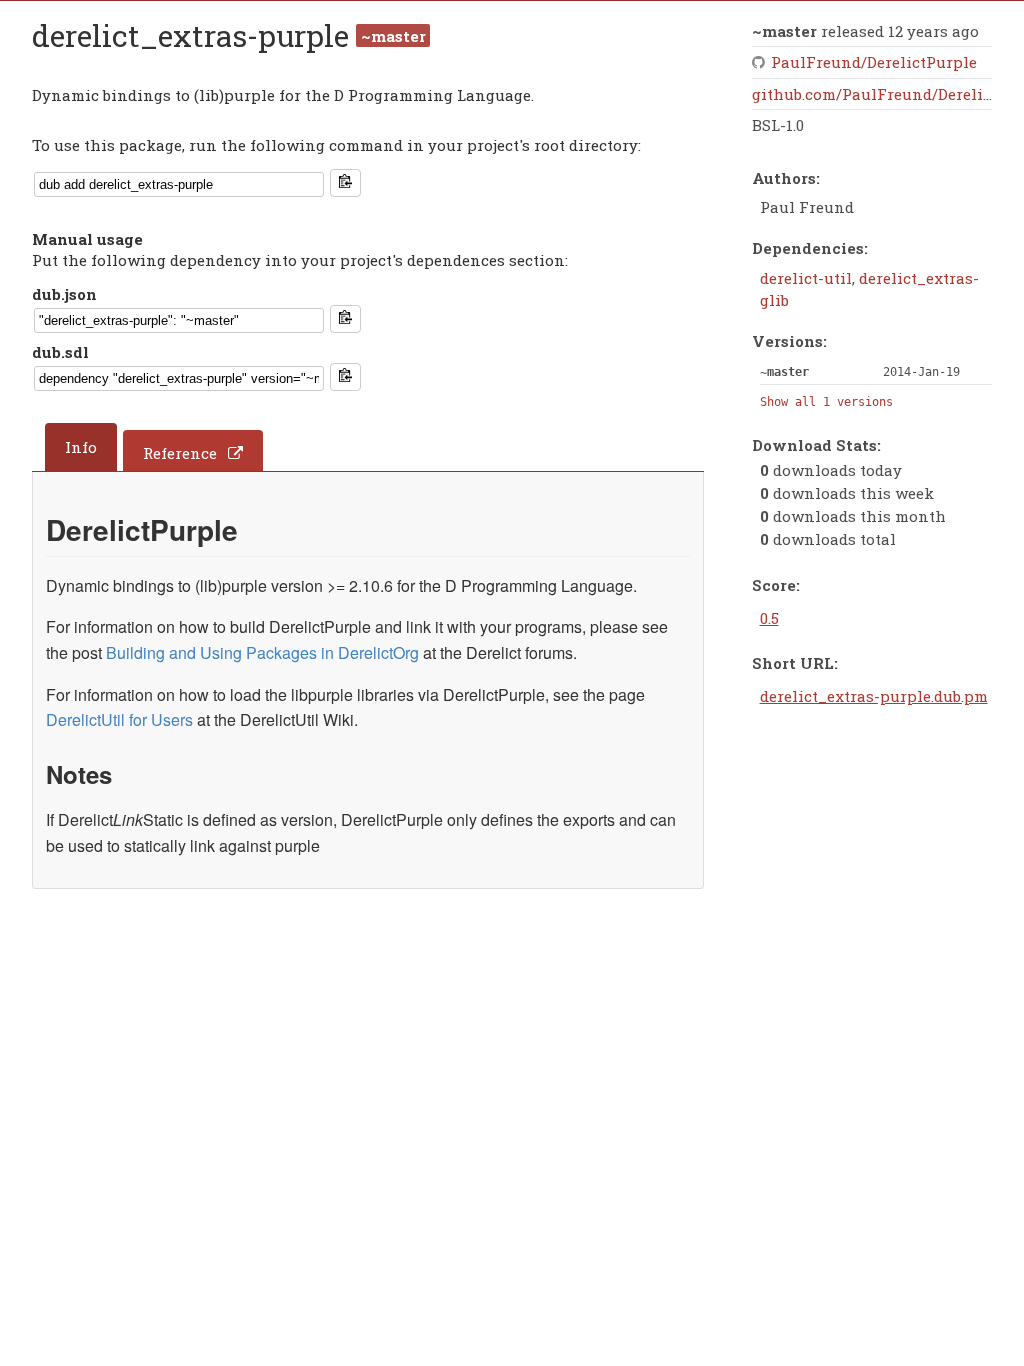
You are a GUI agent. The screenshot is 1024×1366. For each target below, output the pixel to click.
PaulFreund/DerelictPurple (874, 62)
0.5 (769, 618)
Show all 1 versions (826, 402)
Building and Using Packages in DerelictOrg (262, 652)
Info (81, 447)
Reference (180, 453)
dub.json (64, 294)
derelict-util (806, 278)
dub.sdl (60, 352)
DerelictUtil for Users (119, 719)
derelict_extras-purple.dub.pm (874, 696)
